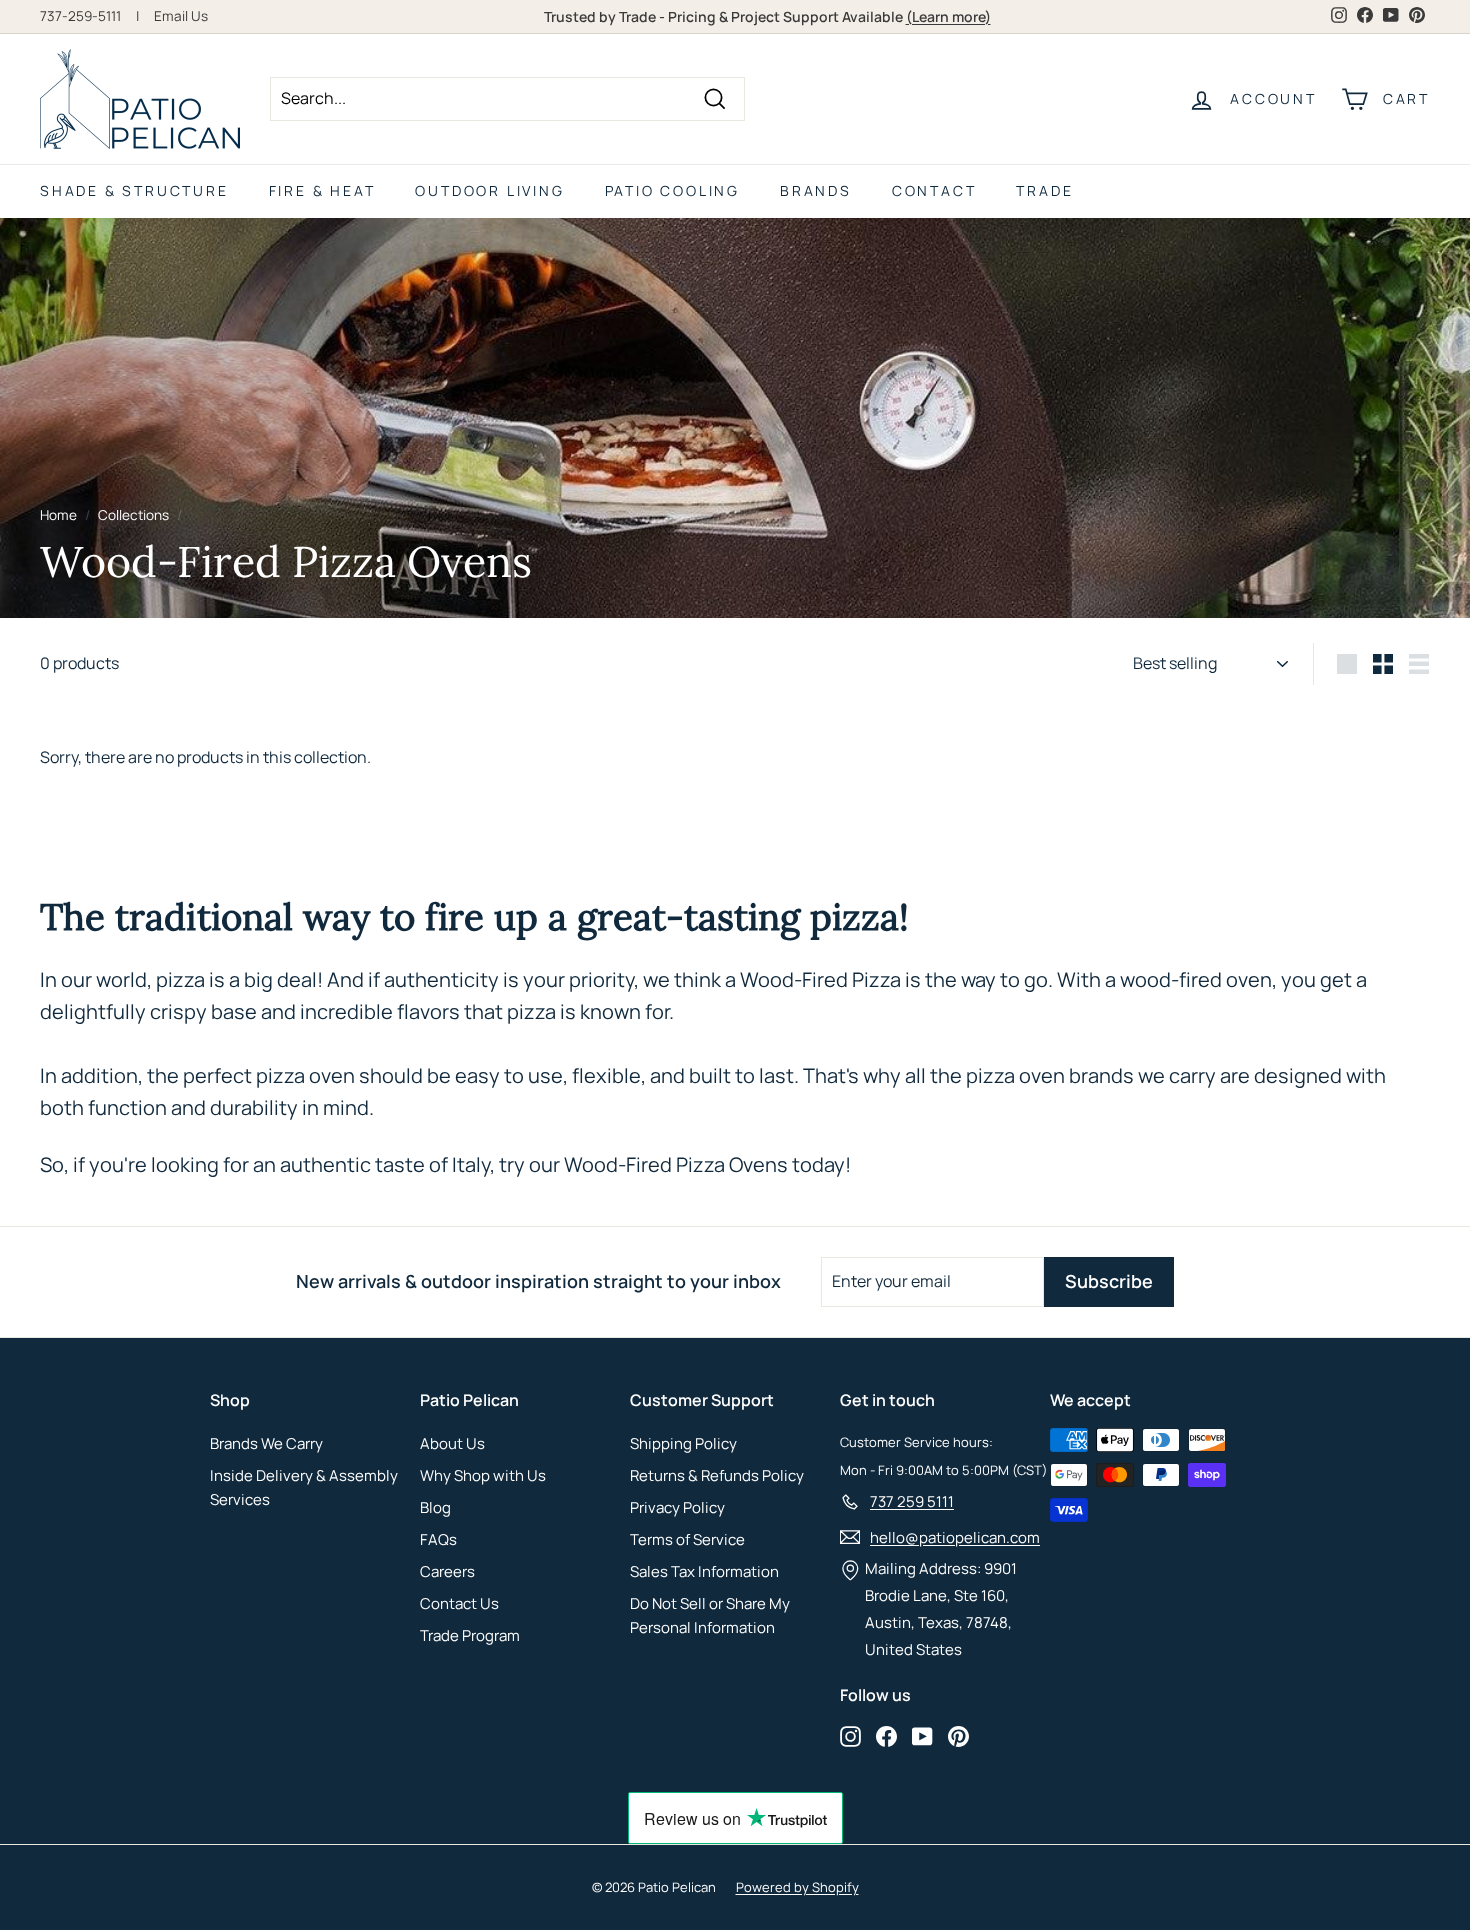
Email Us (181, 16)
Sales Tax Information (704, 1571)
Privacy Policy (677, 1507)
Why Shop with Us (483, 1475)
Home (58, 515)
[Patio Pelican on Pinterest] (958, 1735)
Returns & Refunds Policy (717, 1475)
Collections (133, 515)
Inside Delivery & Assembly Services (304, 1487)
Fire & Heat (322, 190)
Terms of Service (687, 1539)
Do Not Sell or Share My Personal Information (710, 1615)
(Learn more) (948, 16)
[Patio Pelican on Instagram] (850, 1735)
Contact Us (459, 1603)
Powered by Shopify (797, 1887)
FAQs (438, 1539)
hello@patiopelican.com (955, 1537)
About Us (452, 1443)
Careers (447, 1571)
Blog (435, 1507)
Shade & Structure (134, 190)
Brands (816, 190)
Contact (934, 190)
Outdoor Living (489, 190)
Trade (1044, 190)
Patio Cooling (672, 190)
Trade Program (470, 1635)
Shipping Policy (683, 1443)
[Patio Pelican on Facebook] (886, 1735)
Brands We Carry (266, 1443)
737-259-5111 (80, 16)
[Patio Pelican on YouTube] (922, 1735)
